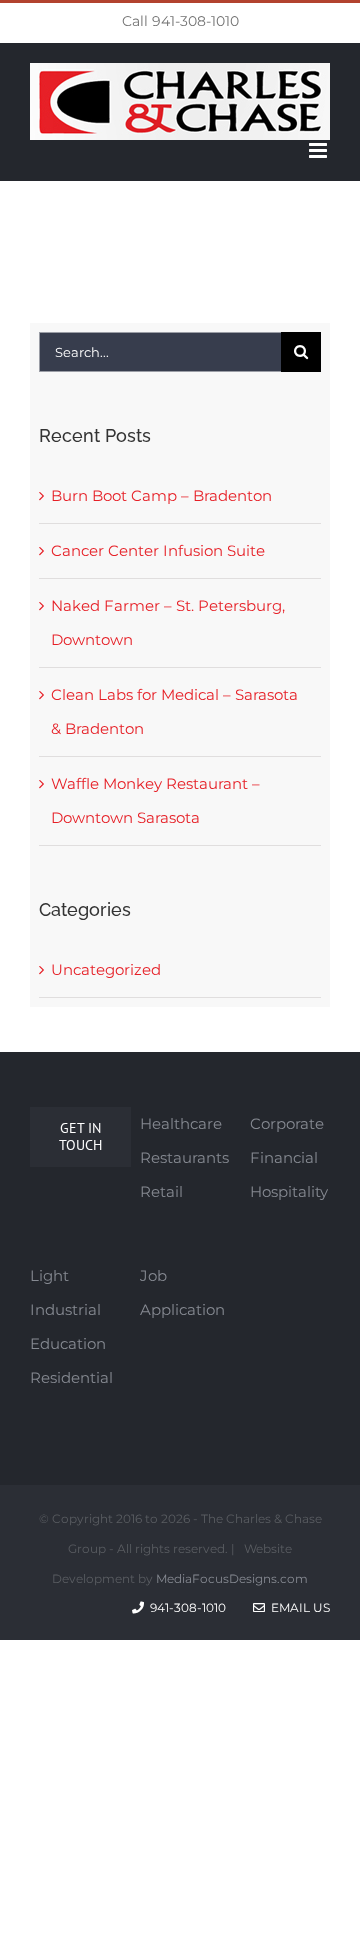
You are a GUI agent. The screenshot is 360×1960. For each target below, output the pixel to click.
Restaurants (184, 1157)
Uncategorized (106, 969)
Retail (161, 1191)
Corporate (287, 1123)
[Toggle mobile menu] (319, 150)
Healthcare (181, 1123)
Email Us (297, 1607)
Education (68, 1343)
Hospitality (289, 1191)
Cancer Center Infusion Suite (158, 550)
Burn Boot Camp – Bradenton (161, 495)
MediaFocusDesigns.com (232, 1578)
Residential (71, 1377)
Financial (284, 1157)
